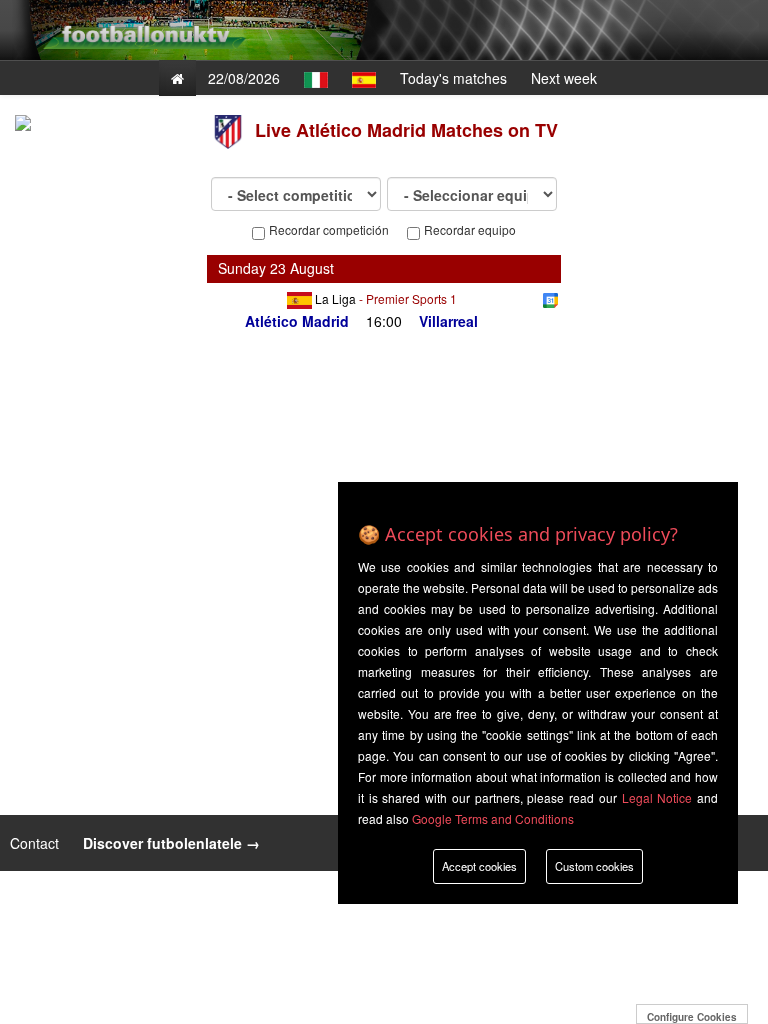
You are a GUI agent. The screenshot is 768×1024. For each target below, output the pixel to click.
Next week (564, 78)
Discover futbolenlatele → (171, 843)
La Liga (335, 298)
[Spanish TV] (364, 78)
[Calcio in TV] (316, 78)
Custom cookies (594, 866)
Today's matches (453, 78)
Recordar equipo (470, 230)
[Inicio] (177, 78)
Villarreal (448, 321)
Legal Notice (657, 797)
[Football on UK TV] (144, 14)
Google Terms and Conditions (493, 818)
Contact (36, 843)
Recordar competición (329, 230)
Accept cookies (479, 866)
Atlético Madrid (297, 321)
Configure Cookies (692, 1017)
